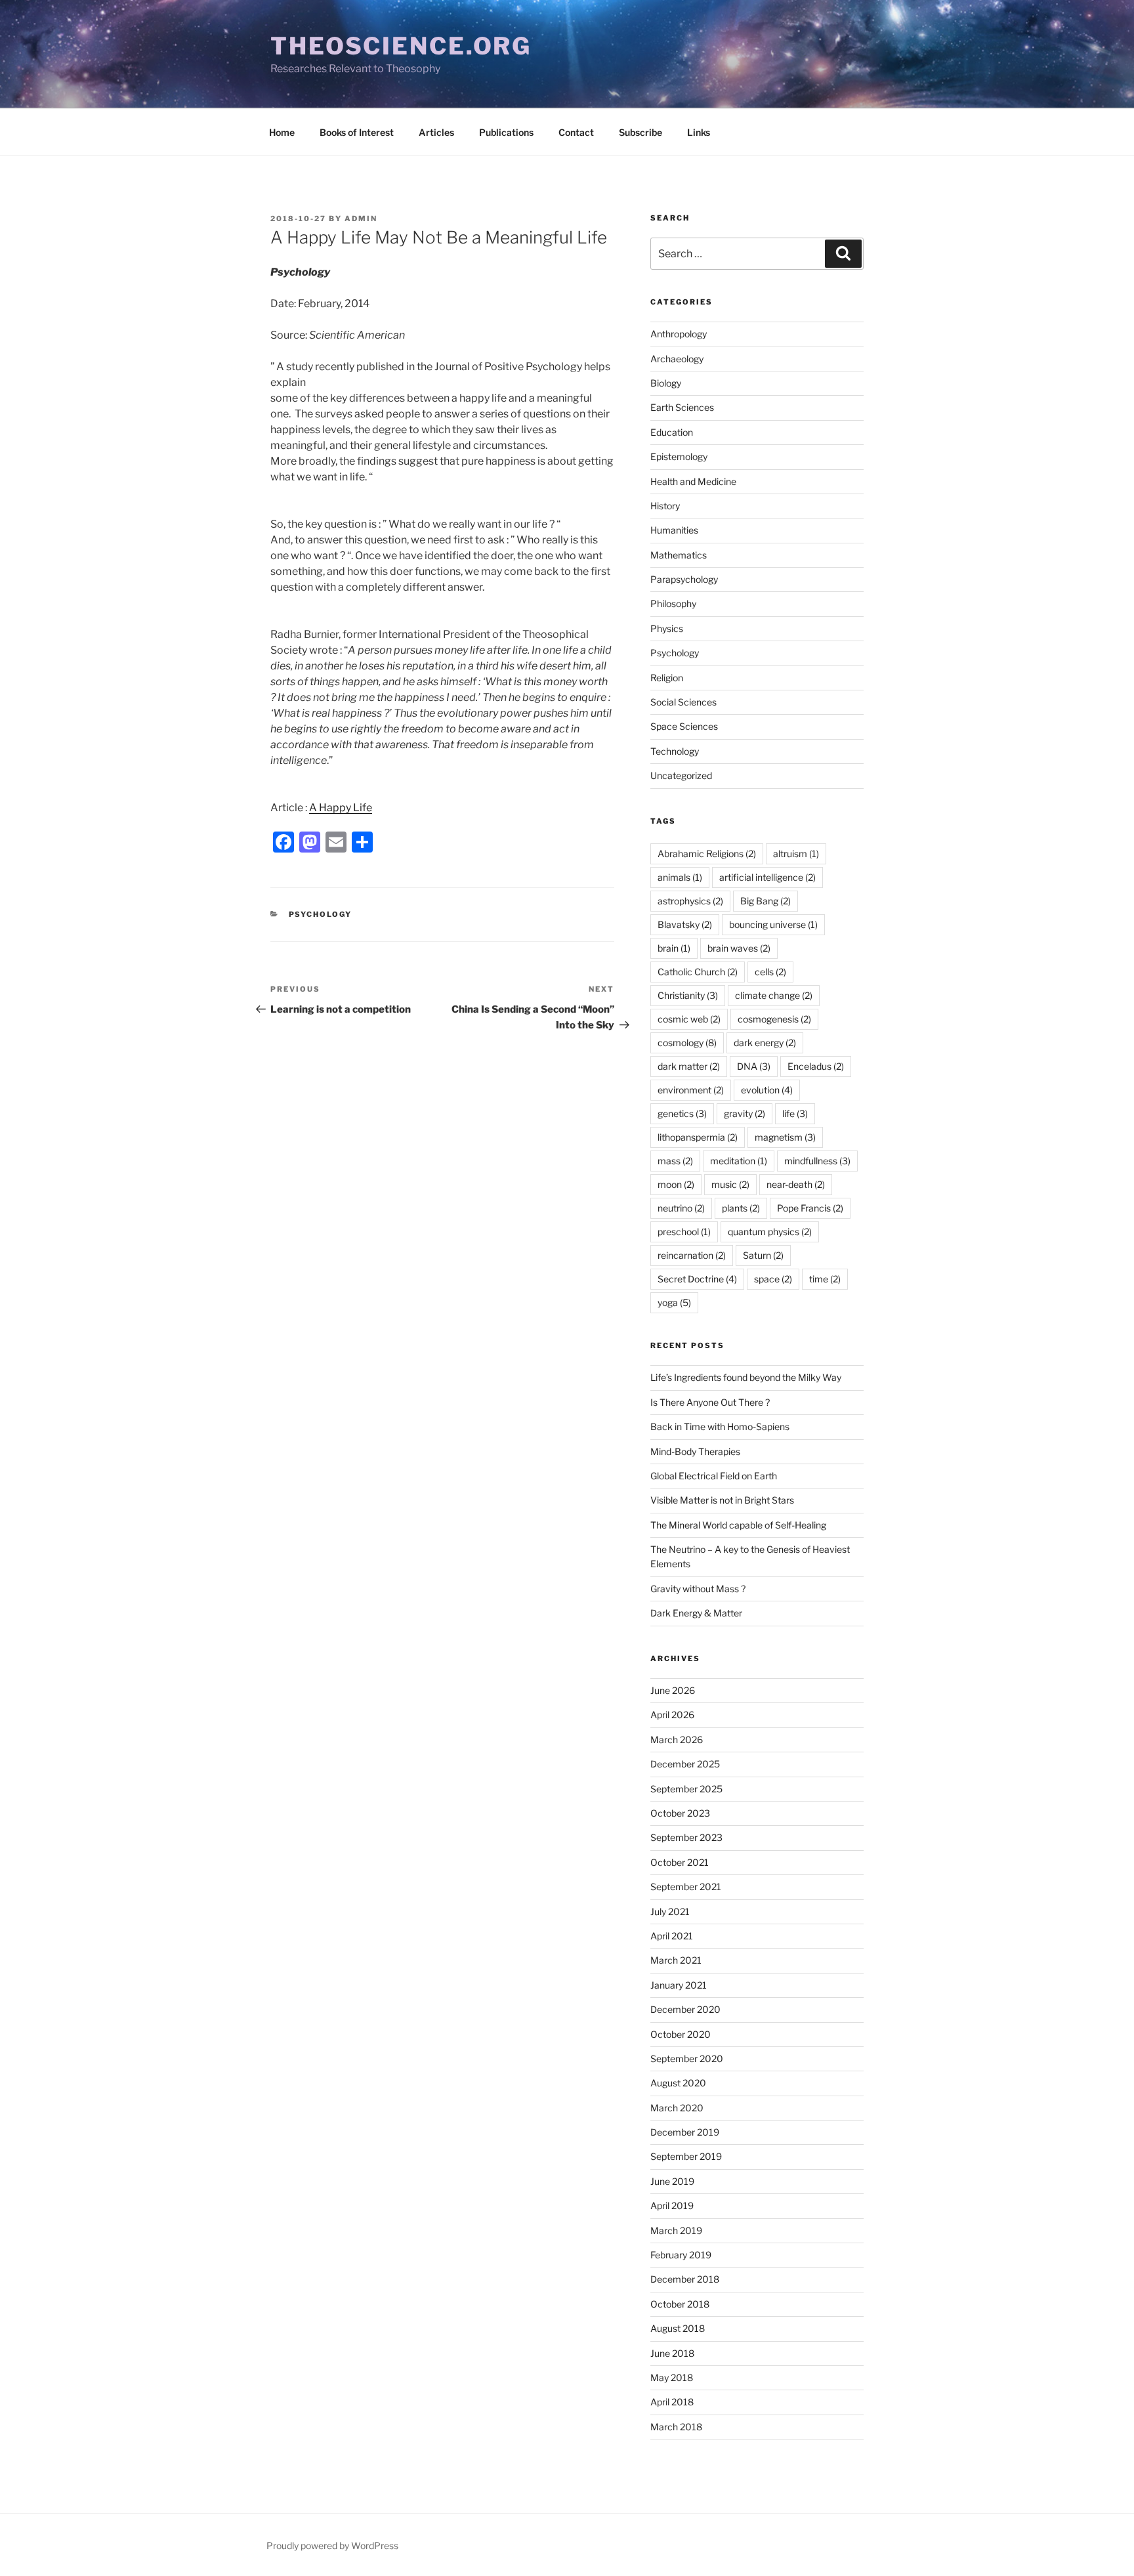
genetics (682, 1113)
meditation (739, 1161)
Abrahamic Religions (707, 854)
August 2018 (678, 2328)
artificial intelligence (767, 877)
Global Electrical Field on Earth (714, 1476)
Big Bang (766, 901)
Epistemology (679, 456)
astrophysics (690, 901)
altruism (796, 854)
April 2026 (672, 1715)
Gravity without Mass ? (698, 1589)
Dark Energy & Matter (696, 1613)
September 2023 (686, 1837)
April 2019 (672, 2206)
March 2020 (677, 2108)
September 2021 (686, 1887)
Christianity (688, 995)
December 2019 (685, 2132)
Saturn (763, 1255)
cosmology (687, 1043)
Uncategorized (681, 775)
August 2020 (678, 2083)
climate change (774, 995)
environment (691, 1090)
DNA (754, 1066)
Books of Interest (357, 132)
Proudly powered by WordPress (332, 2545)
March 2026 (677, 1740)
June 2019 (672, 2181)
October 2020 (681, 2034)
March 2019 (676, 2230)
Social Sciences (683, 702)
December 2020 (685, 2009)
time (825, 1279)
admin (361, 219)
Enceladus (816, 1066)
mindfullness (817, 1161)
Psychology (321, 914)
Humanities (674, 530)
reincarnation (692, 1255)
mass (675, 1161)
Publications (506, 132)
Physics (667, 628)
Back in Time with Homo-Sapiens (720, 1426)
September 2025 (686, 1789)
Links (699, 132)
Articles (436, 132)
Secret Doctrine (697, 1279)
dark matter (689, 1066)
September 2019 (686, 2156)
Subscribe (640, 132)
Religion (667, 678)
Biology (666, 383)
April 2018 (672, 2402)
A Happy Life (341, 808)
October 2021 (680, 1862)
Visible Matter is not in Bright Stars (722, 1500)
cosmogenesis (774, 1019)
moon (676, 1184)
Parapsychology (684, 579)
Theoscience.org (401, 46)
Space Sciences (684, 726)
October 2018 (680, 2304)
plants (741, 1208)
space (773, 1279)
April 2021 (672, 1936)
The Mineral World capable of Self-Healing (738, 1525)
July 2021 (670, 1911)
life (795, 1113)
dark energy (765, 1043)
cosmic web (689, 1019)
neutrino (681, 1208)
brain (674, 948)
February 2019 (681, 2255)
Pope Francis (810, 1208)
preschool (684, 1232)
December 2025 (685, 1764)
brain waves (739, 948)
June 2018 (672, 2353)
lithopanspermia (698, 1137)
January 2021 (679, 1985)
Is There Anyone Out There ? (710, 1402)
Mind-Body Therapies (695, 1451)
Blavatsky (685, 924)
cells (770, 972)
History (665, 506)
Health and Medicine (693, 481)
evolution (767, 1090)
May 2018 (672, 2377)
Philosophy (673, 603)
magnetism (785, 1137)
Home (282, 132)
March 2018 (676, 2427)
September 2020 (687, 2059)
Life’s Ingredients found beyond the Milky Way (746, 1377)
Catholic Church (698, 972)
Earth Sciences (682, 407)
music (730, 1184)
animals (680, 877)
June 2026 (673, 1690)
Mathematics (679, 555)
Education (672, 432)
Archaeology (677, 359)
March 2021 (676, 1960)
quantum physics (770, 1232)
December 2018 (685, 2279)
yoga (674, 1302)
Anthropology (679, 334)
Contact (576, 132)
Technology (675, 751)
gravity (745, 1113)
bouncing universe (773, 924)
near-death (796, 1184)
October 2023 (680, 1813)
